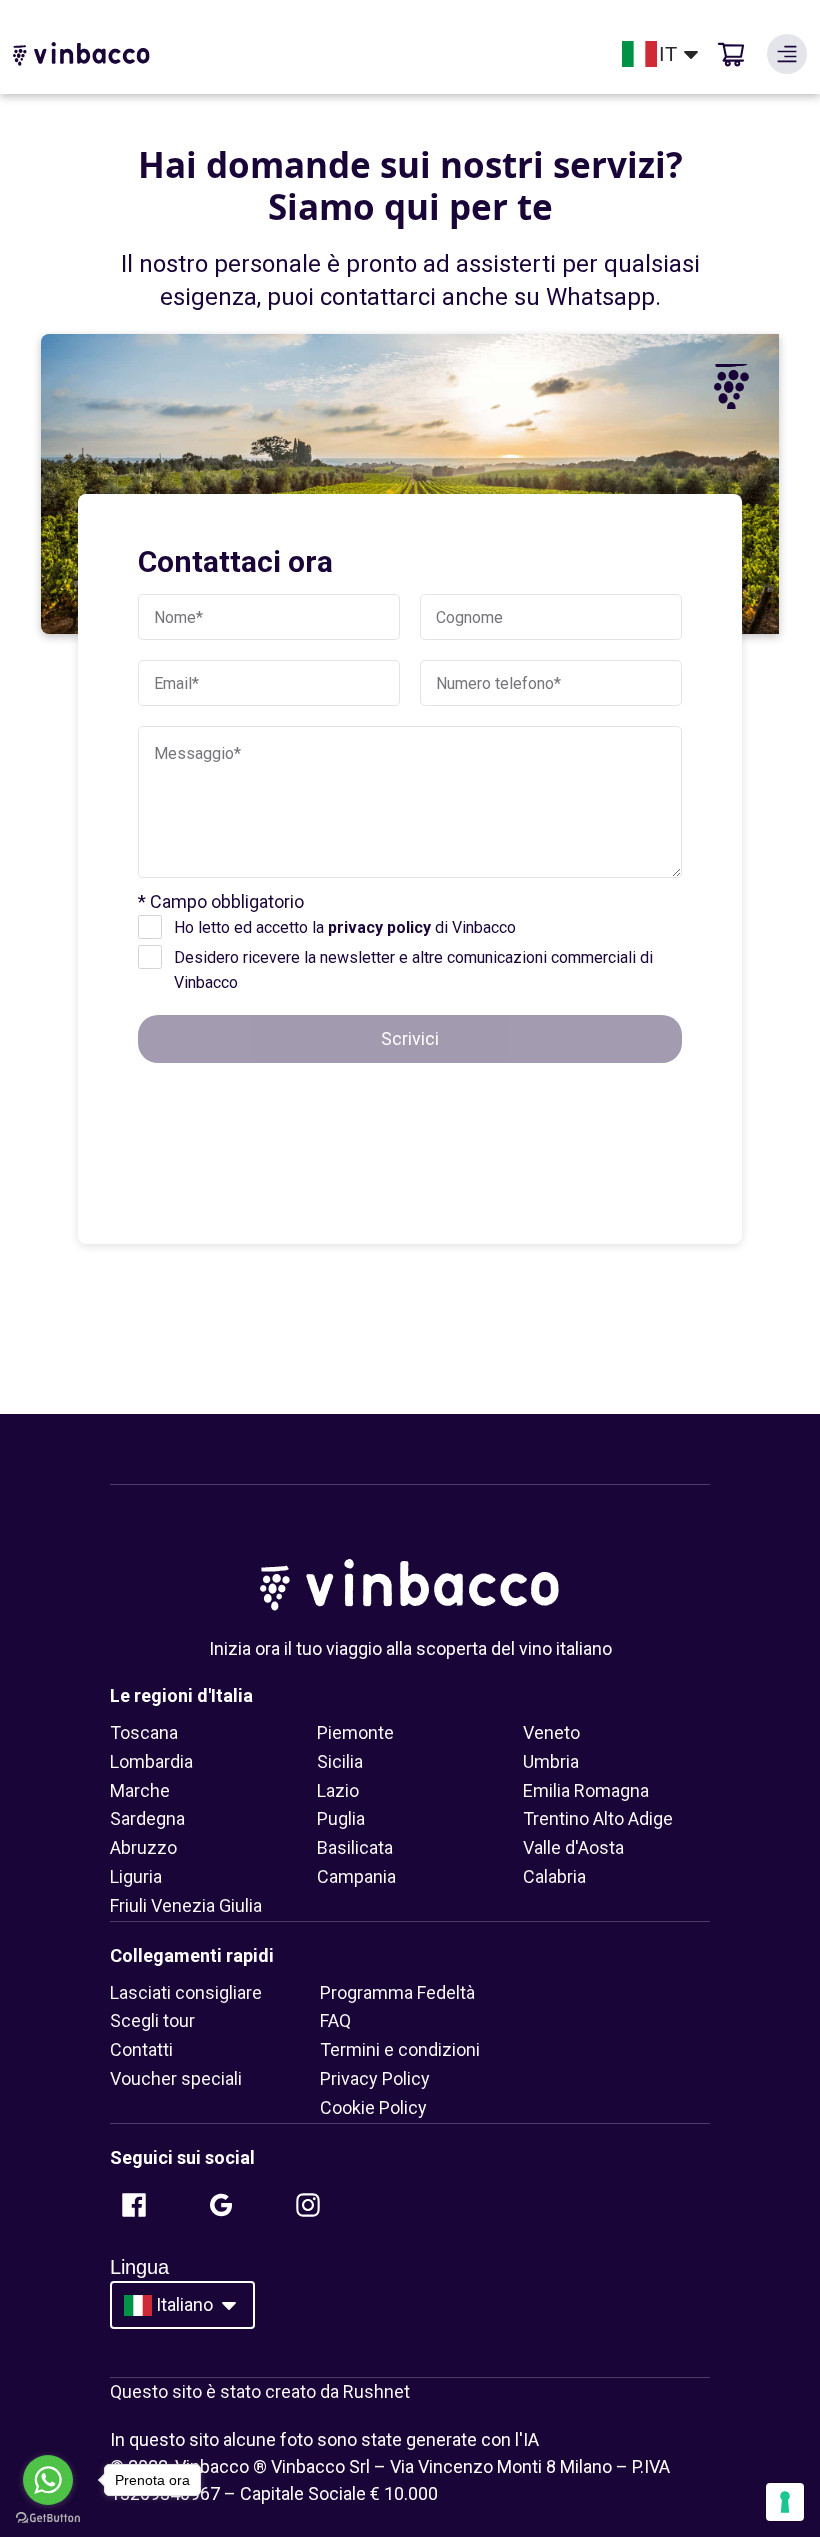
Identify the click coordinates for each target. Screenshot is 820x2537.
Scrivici (410, 1038)
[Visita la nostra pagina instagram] (308, 2205)
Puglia (341, 1818)
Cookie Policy (373, 2107)
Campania (356, 1876)
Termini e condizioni (400, 2049)
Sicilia (340, 1761)
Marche (140, 1790)
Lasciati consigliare (186, 1992)
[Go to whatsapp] (48, 2480)
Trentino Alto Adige (598, 1818)
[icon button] (787, 54)
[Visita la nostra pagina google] (221, 2205)
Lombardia (151, 1761)
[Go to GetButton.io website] (48, 2517)
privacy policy (379, 927)
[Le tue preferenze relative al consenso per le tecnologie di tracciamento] (785, 2502)
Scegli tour (152, 2020)
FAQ (335, 2020)
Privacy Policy (375, 2078)
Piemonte (355, 1732)
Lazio (338, 1790)
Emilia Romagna (586, 1790)
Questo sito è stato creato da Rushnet (260, 2391)
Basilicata (355, 1847)
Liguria (136, 1876)
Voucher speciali (176, 2078)
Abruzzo (143, 1847)
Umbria (551, 1761)
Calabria (554, 1876)
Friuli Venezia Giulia (186, 1905)
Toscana (144, 1732)
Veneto (551, 1732)
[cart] (731, 54)
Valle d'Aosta (573, 1847)
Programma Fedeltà (397, 1992)
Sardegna (147, 1818)
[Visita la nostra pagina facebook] (134, 2205)
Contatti (141, 2049)
